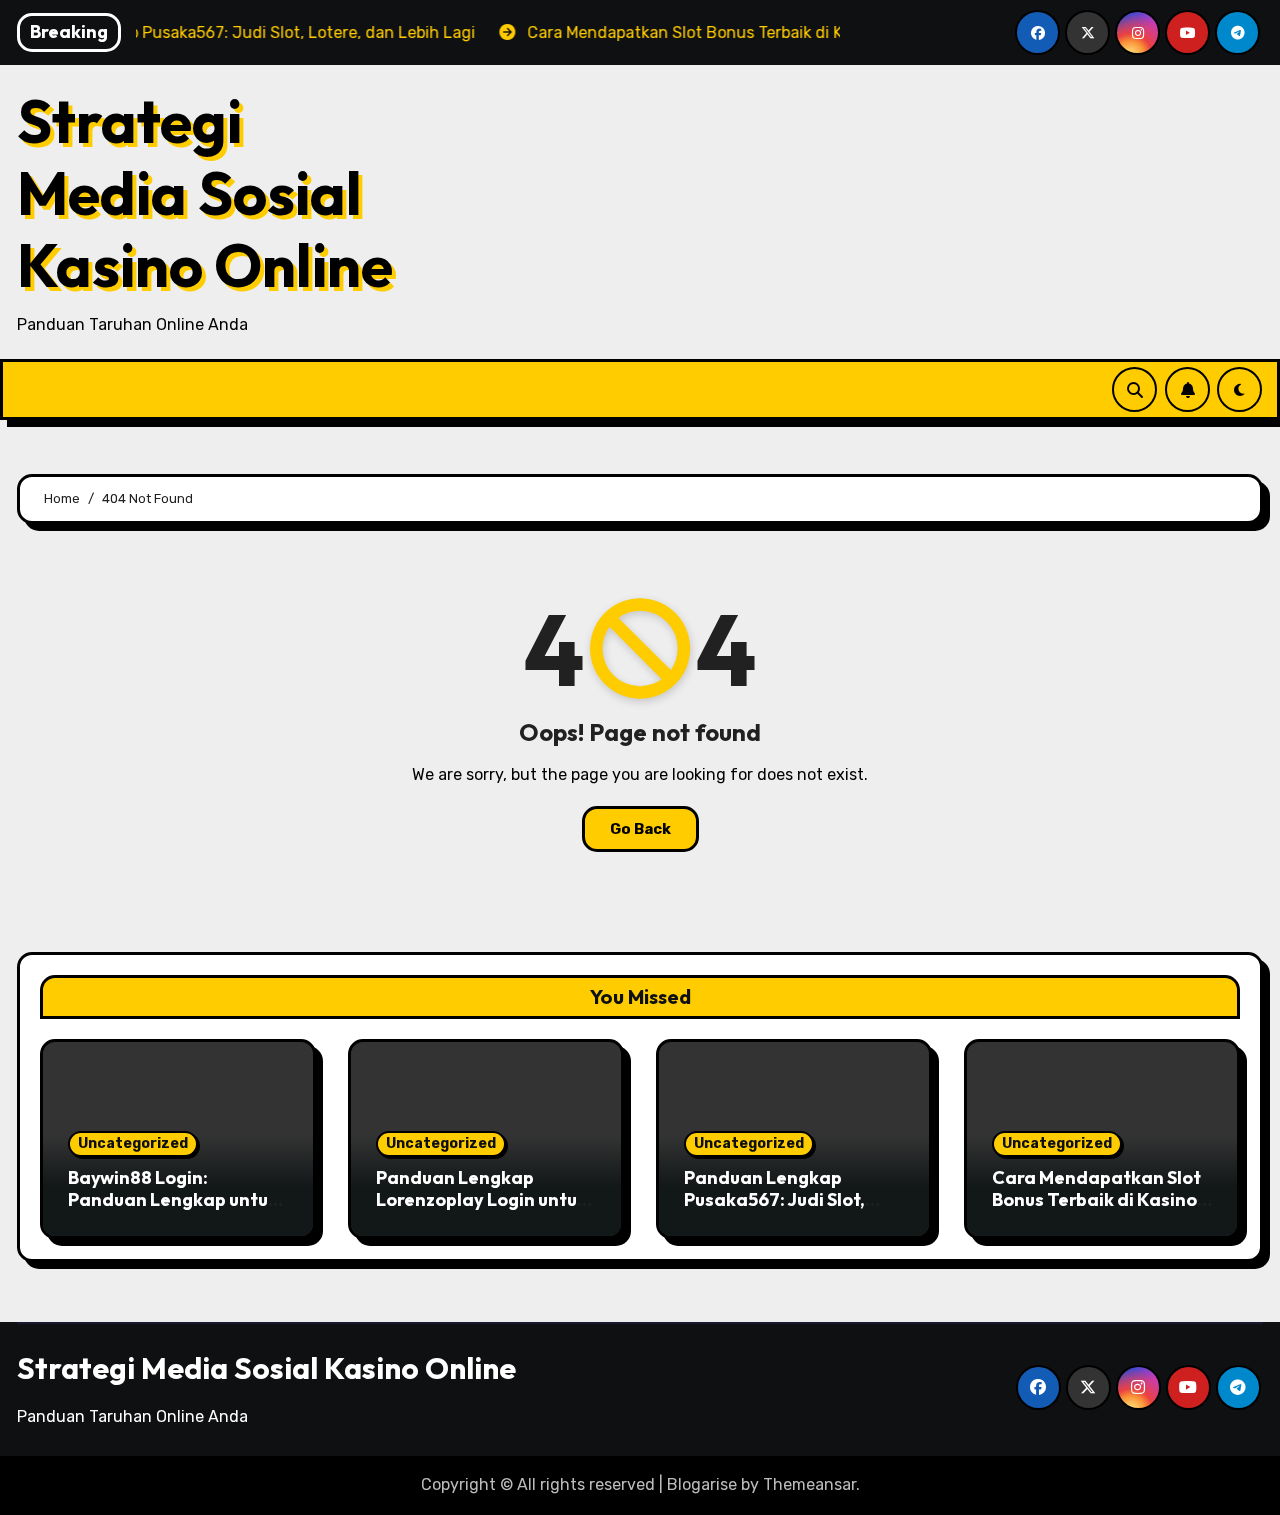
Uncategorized (133, 1143)
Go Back (640, 829)
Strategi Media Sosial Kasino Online (205, 193)
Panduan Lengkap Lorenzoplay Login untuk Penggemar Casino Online (481, 1210)
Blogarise (702, 1484)
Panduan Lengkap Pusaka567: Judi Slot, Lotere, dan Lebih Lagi (780, 1199)
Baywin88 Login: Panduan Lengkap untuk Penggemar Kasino (173, 1199)
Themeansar (809, 1484)
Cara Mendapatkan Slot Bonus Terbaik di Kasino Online (1096, 1199)
